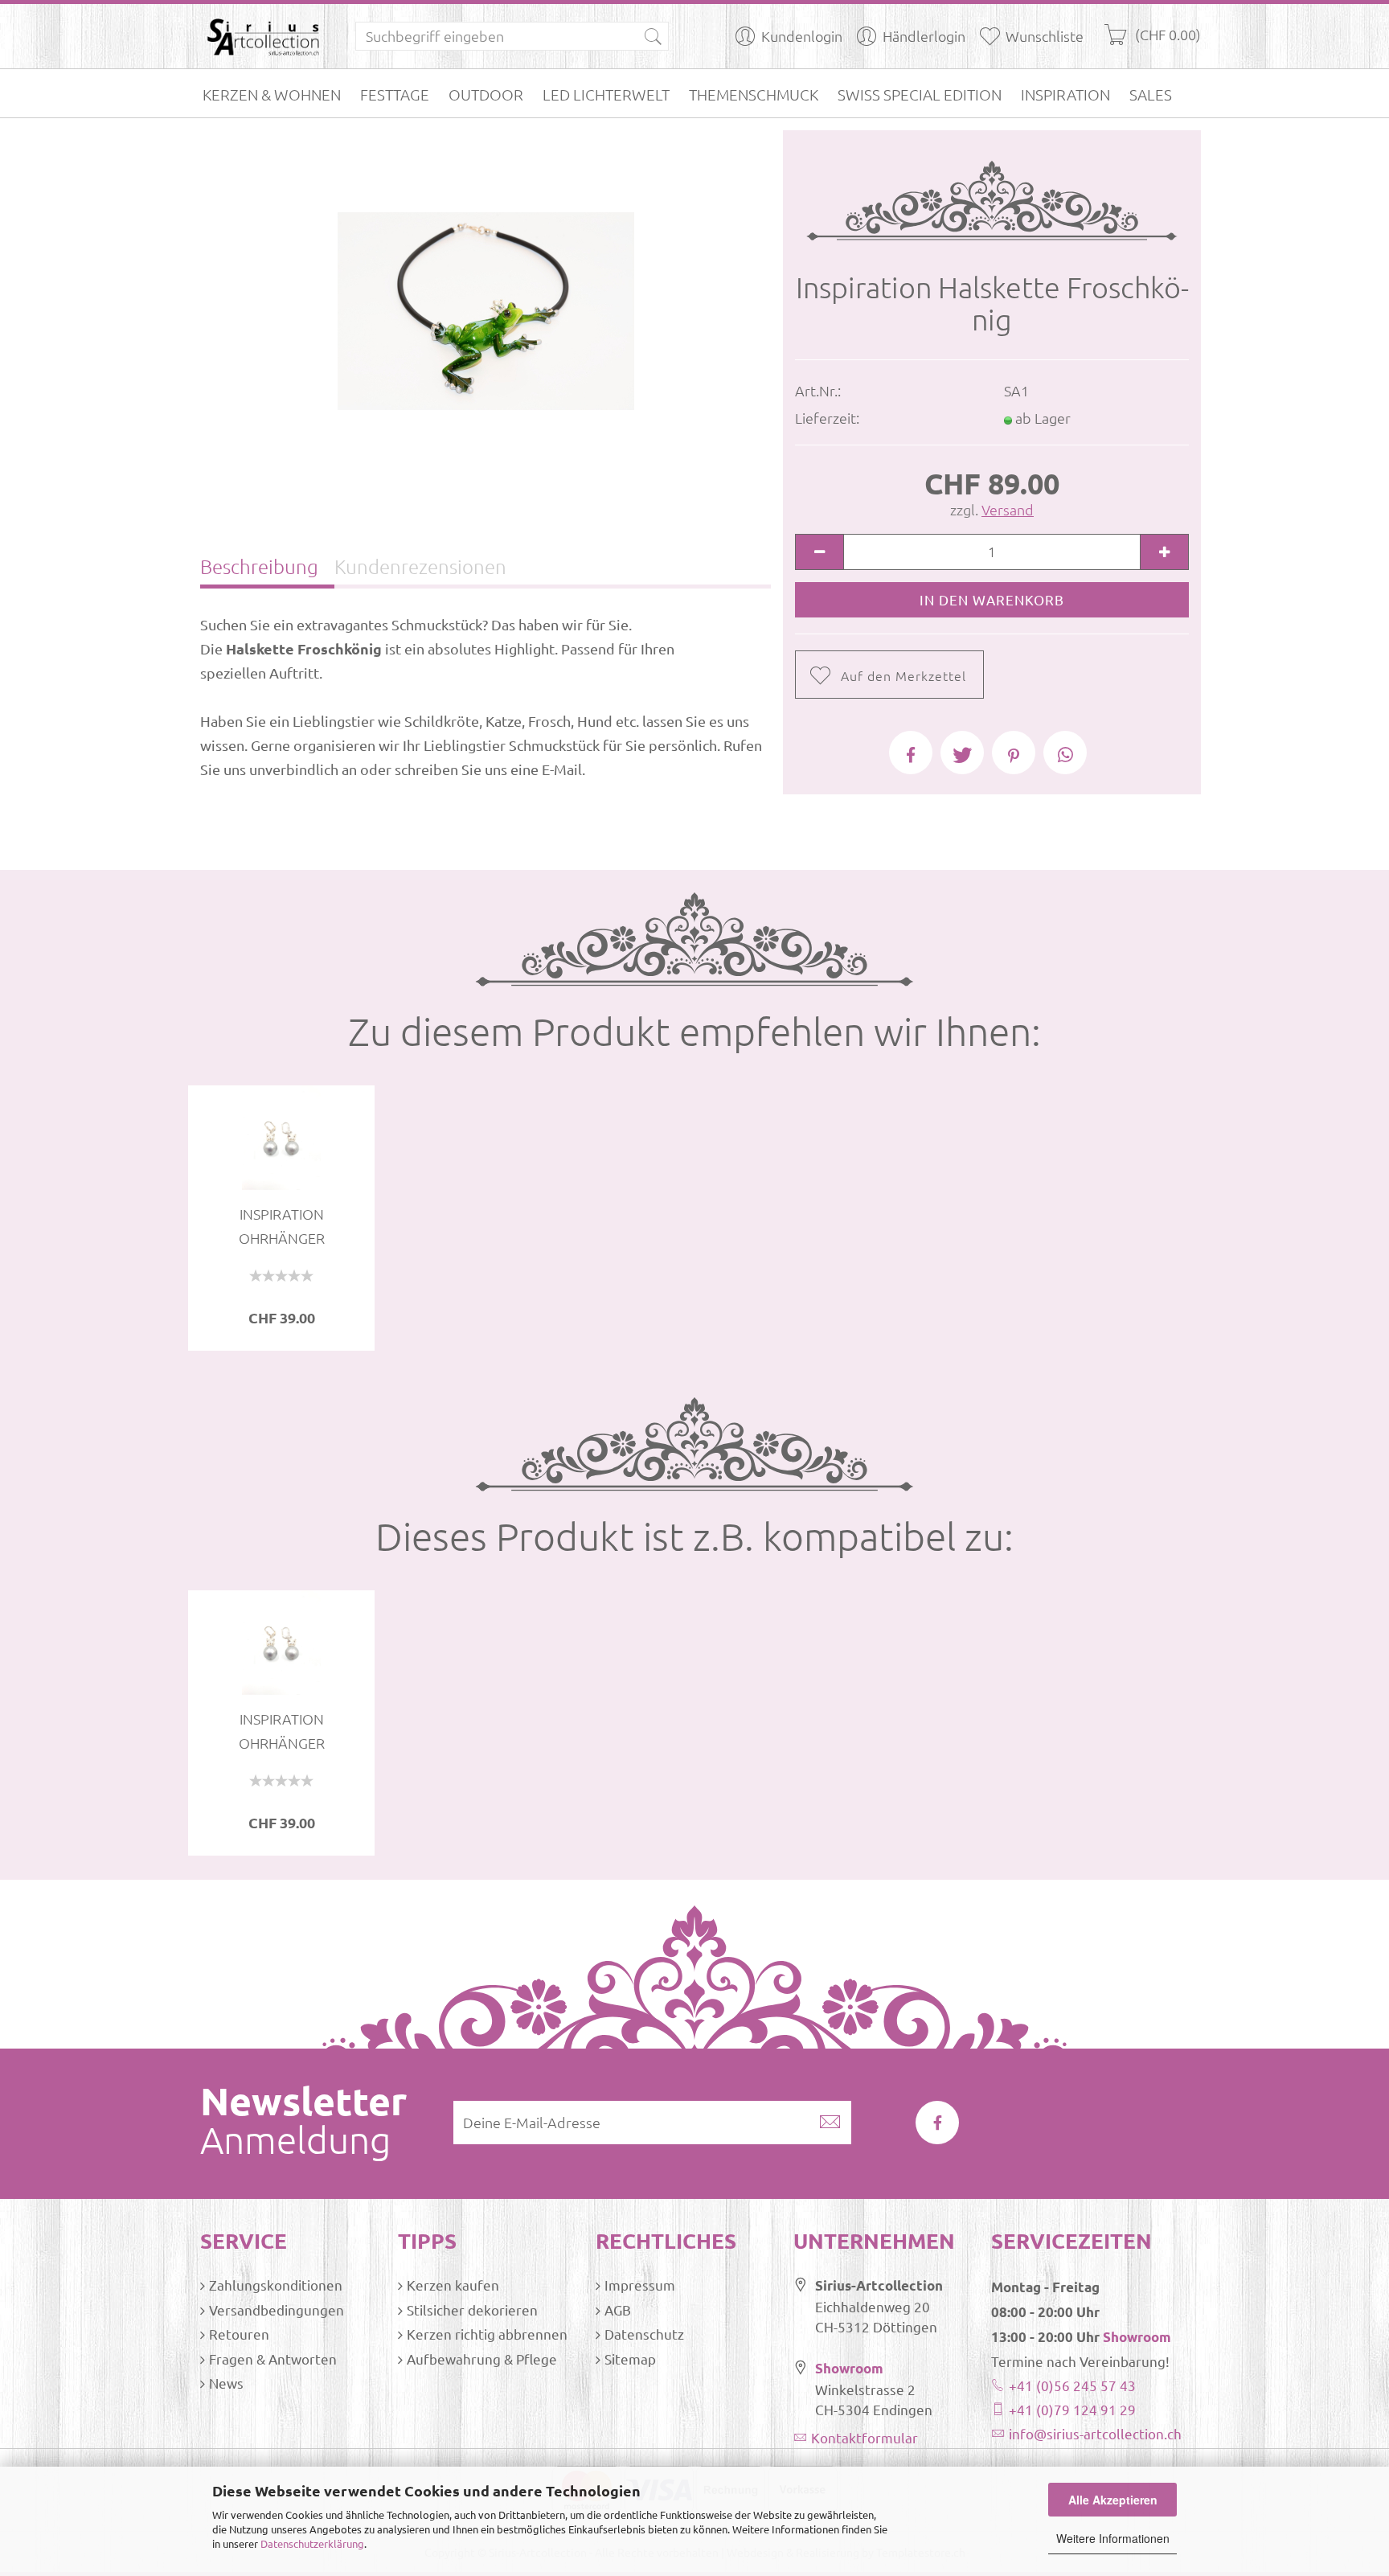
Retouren (239, 2334)
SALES (1151, 94)
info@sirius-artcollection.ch (1095, 2433)
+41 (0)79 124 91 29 (1072, 2409)
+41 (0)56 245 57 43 (1072, 2385)
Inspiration (1065, 94)
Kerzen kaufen (453, 2285)
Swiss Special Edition (920, 94)
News (226, 2383)
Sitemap (630, 2359)
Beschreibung (259, 566)
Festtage (395, 94)
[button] (911, 753)
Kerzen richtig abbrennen (487, 2334)
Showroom (849, 2368)
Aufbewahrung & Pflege (482, 2359)
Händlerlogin (924, 36)
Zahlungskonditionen (276, 2285)
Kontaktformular (865, 2437)
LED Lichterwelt (606, 94)
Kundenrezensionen (420, 566)
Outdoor (486, 94)
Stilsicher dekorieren (472, 2309)
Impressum (640, 2285)
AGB (618, 2309)
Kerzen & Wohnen (272, 94)
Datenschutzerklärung (312, 2543)
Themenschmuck (754, 94)
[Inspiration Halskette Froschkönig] (486, 309)
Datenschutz (644, 2334)
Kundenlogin (802, 36)
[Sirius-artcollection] (266, 36)
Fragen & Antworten (273, 2359)
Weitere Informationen (1113, 2538)
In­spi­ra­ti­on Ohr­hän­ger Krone (282, 1227)
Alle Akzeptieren (1113, 2500)
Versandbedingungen (277, 2309)
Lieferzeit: (827, 418)
